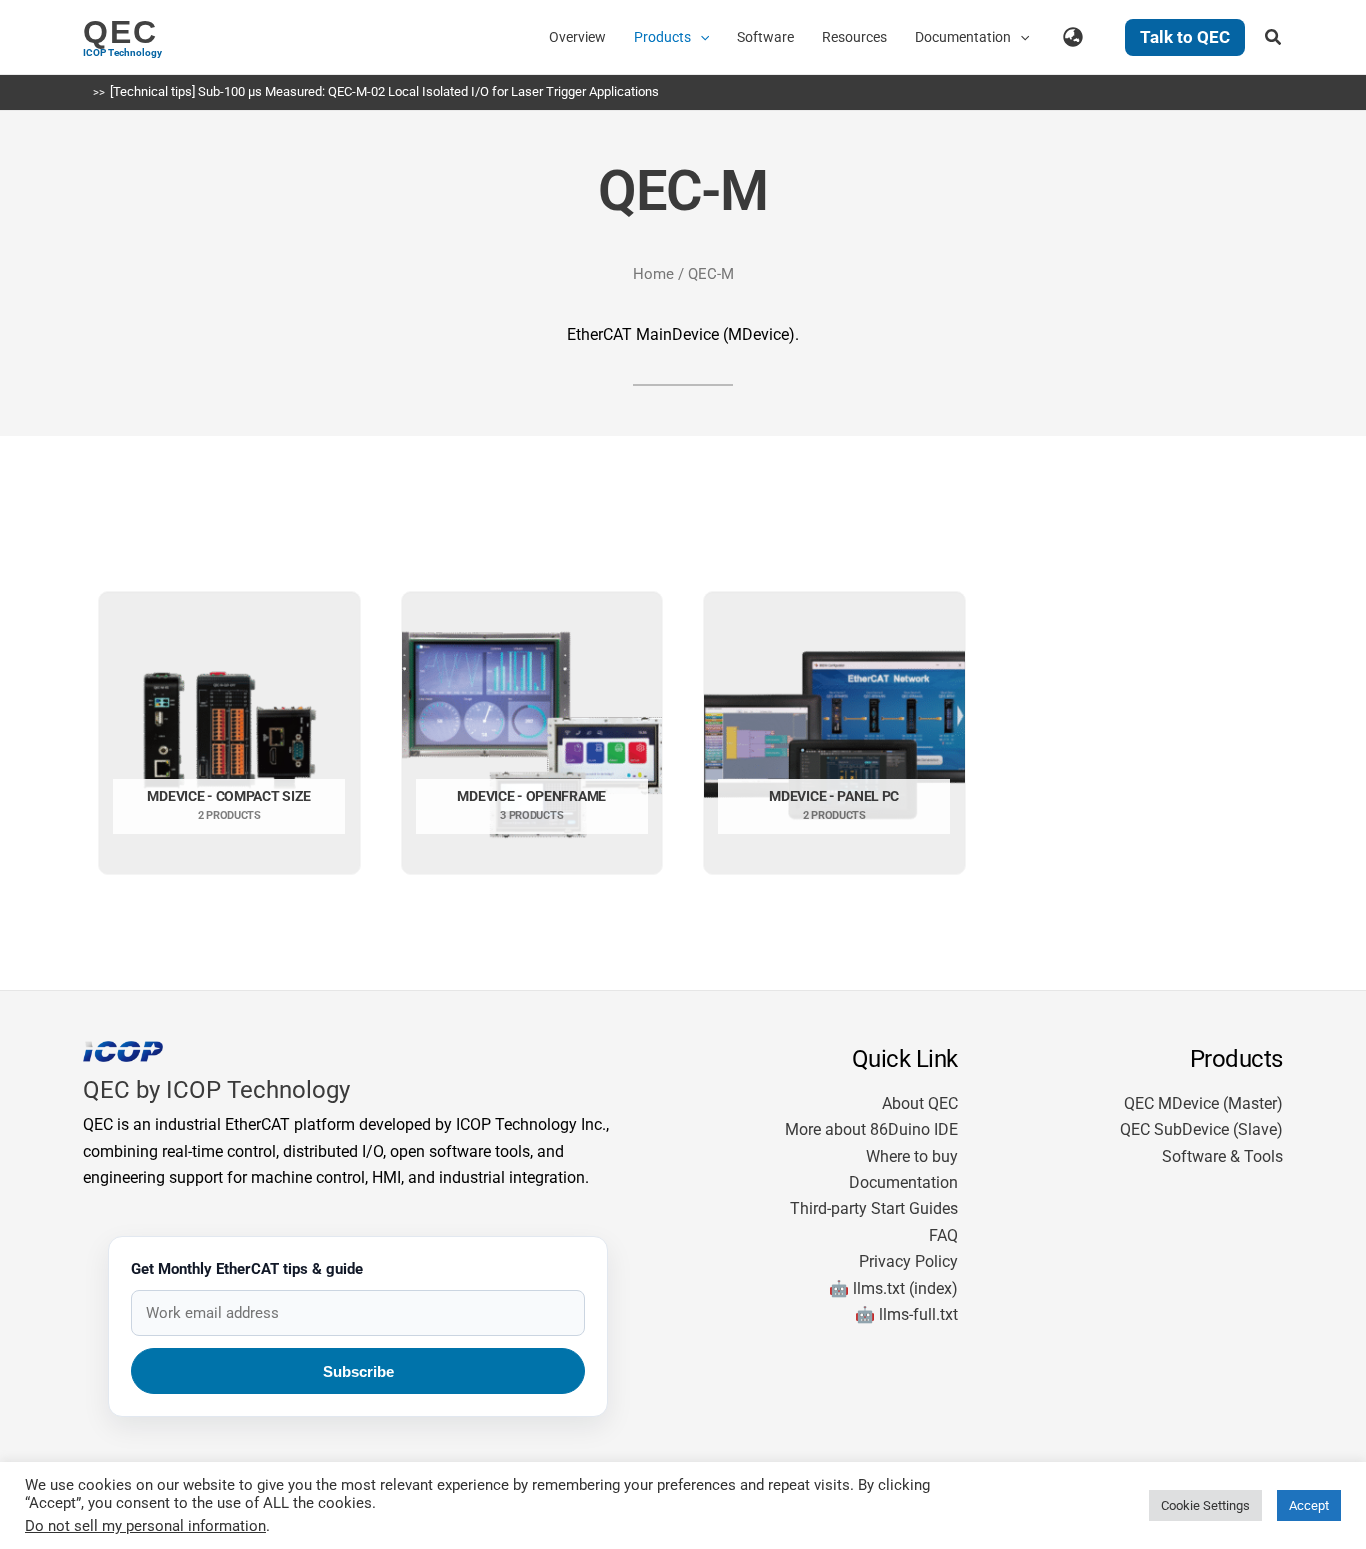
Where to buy (912, 1156)
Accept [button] (1309, 1505)
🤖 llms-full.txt (906, 1314)
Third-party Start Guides (874, 1208)
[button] (700, 37)
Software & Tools (1222, 1156)
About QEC (920, 1103)
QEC (120, 32)
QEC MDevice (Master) (1203, 1103)
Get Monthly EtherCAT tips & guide (247, 1269)
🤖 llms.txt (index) (893, 1288)
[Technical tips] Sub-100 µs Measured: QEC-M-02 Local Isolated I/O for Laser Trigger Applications (384, 91)
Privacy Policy (908, 1261)
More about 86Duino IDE (871, 1129)
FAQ (943, 1235)
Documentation (903, 1182)
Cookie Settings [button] (1205, 1505)
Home (653, 274)
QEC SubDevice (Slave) (1201, 1129)
